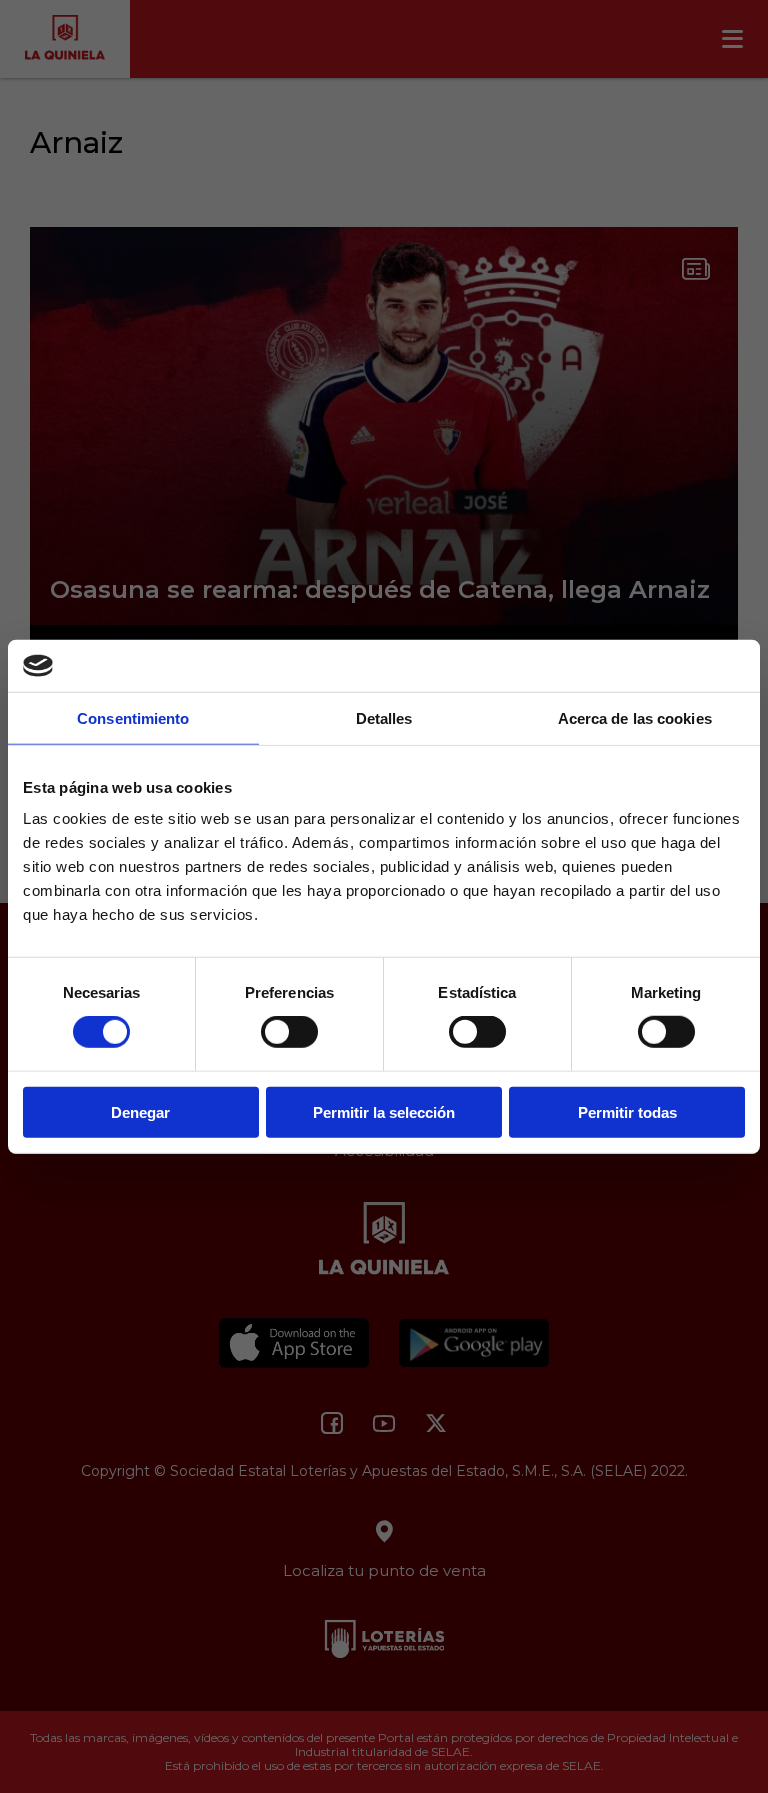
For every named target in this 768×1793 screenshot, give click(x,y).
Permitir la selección (384, 1111)
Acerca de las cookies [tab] (635, 718)
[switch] (289, 1032)
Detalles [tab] (384, 718)
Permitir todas (627, 1111)
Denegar (140, 1111)
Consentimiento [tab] (133, 718)
